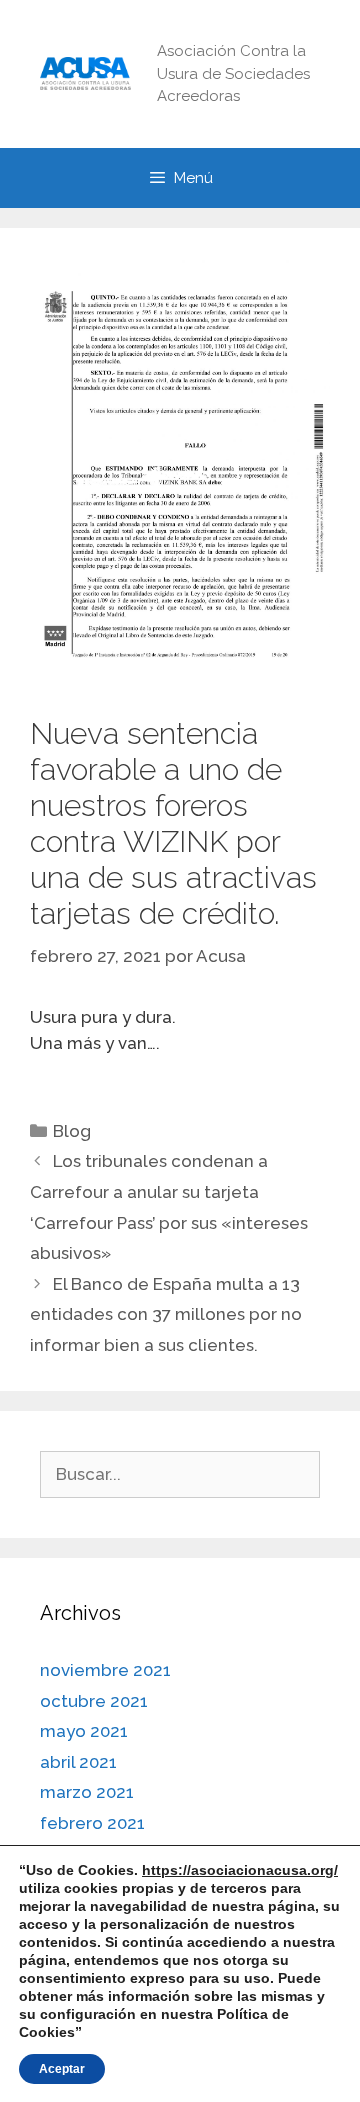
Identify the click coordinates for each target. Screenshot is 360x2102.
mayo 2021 (84, 1731)
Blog (72, 1131)
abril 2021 (78, 1762)
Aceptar (62, 2069)
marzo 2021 (87, 1792)
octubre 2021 (94, 1701)
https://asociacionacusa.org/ (240, 1870)
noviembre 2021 (105, 1670)
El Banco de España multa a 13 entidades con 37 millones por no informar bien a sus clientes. (166, 1314)
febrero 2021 (92, 1823)
